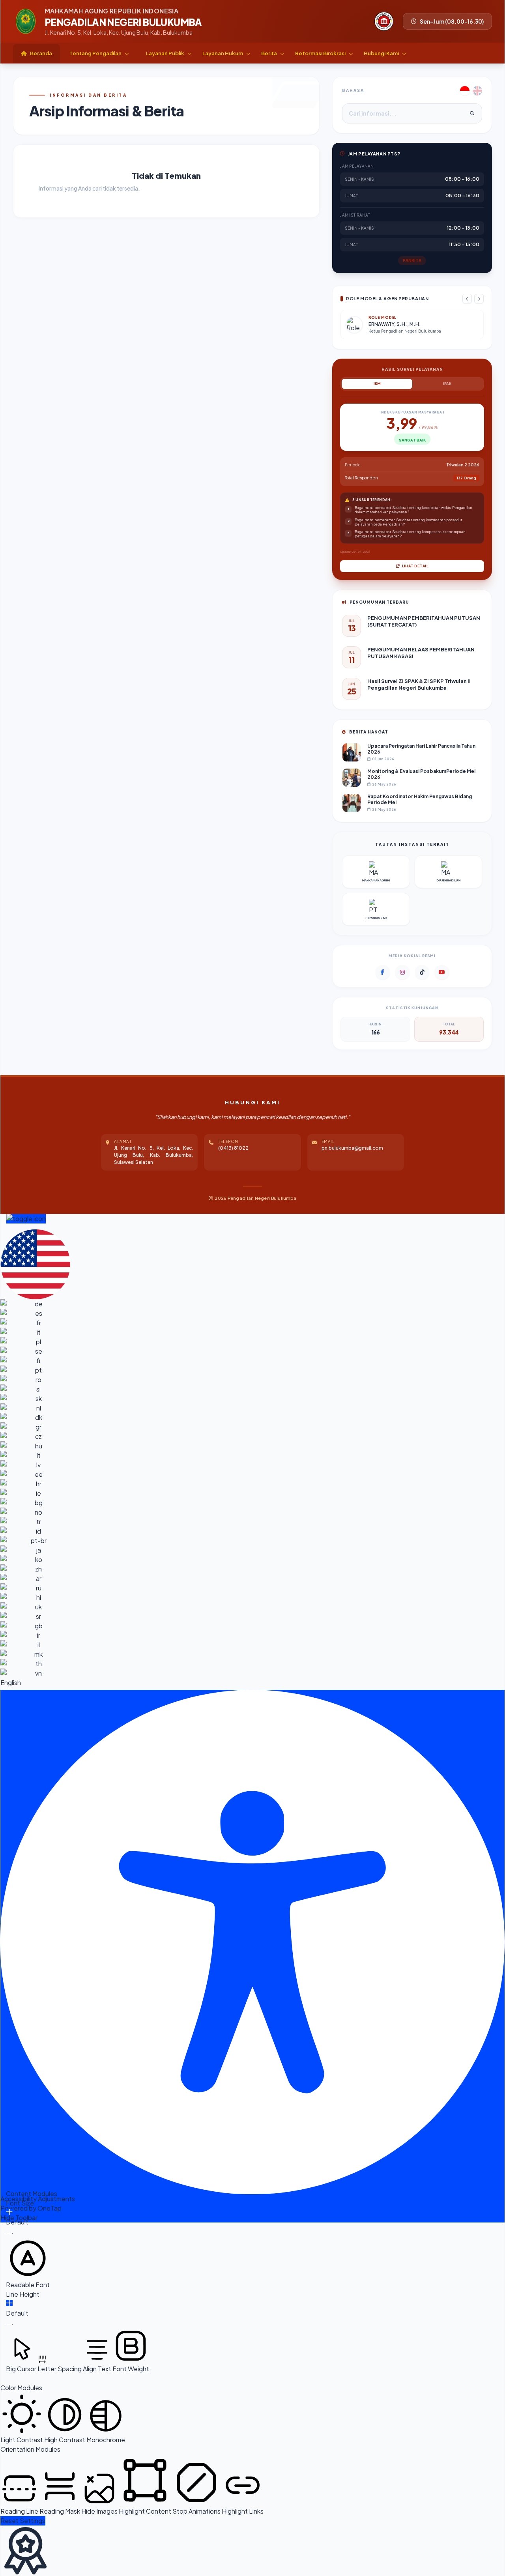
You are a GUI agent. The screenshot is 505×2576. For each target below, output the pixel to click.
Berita (269, 53)
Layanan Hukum (223, 53)
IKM (377, 384)
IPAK (447, 384)
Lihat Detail (415, 566)
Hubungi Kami (382, 53)
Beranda (41, 53)
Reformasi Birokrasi (321, 53)
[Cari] (472, 113)
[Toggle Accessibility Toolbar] (26, 1219)
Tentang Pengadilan (96, 53)
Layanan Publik (166, 53)
